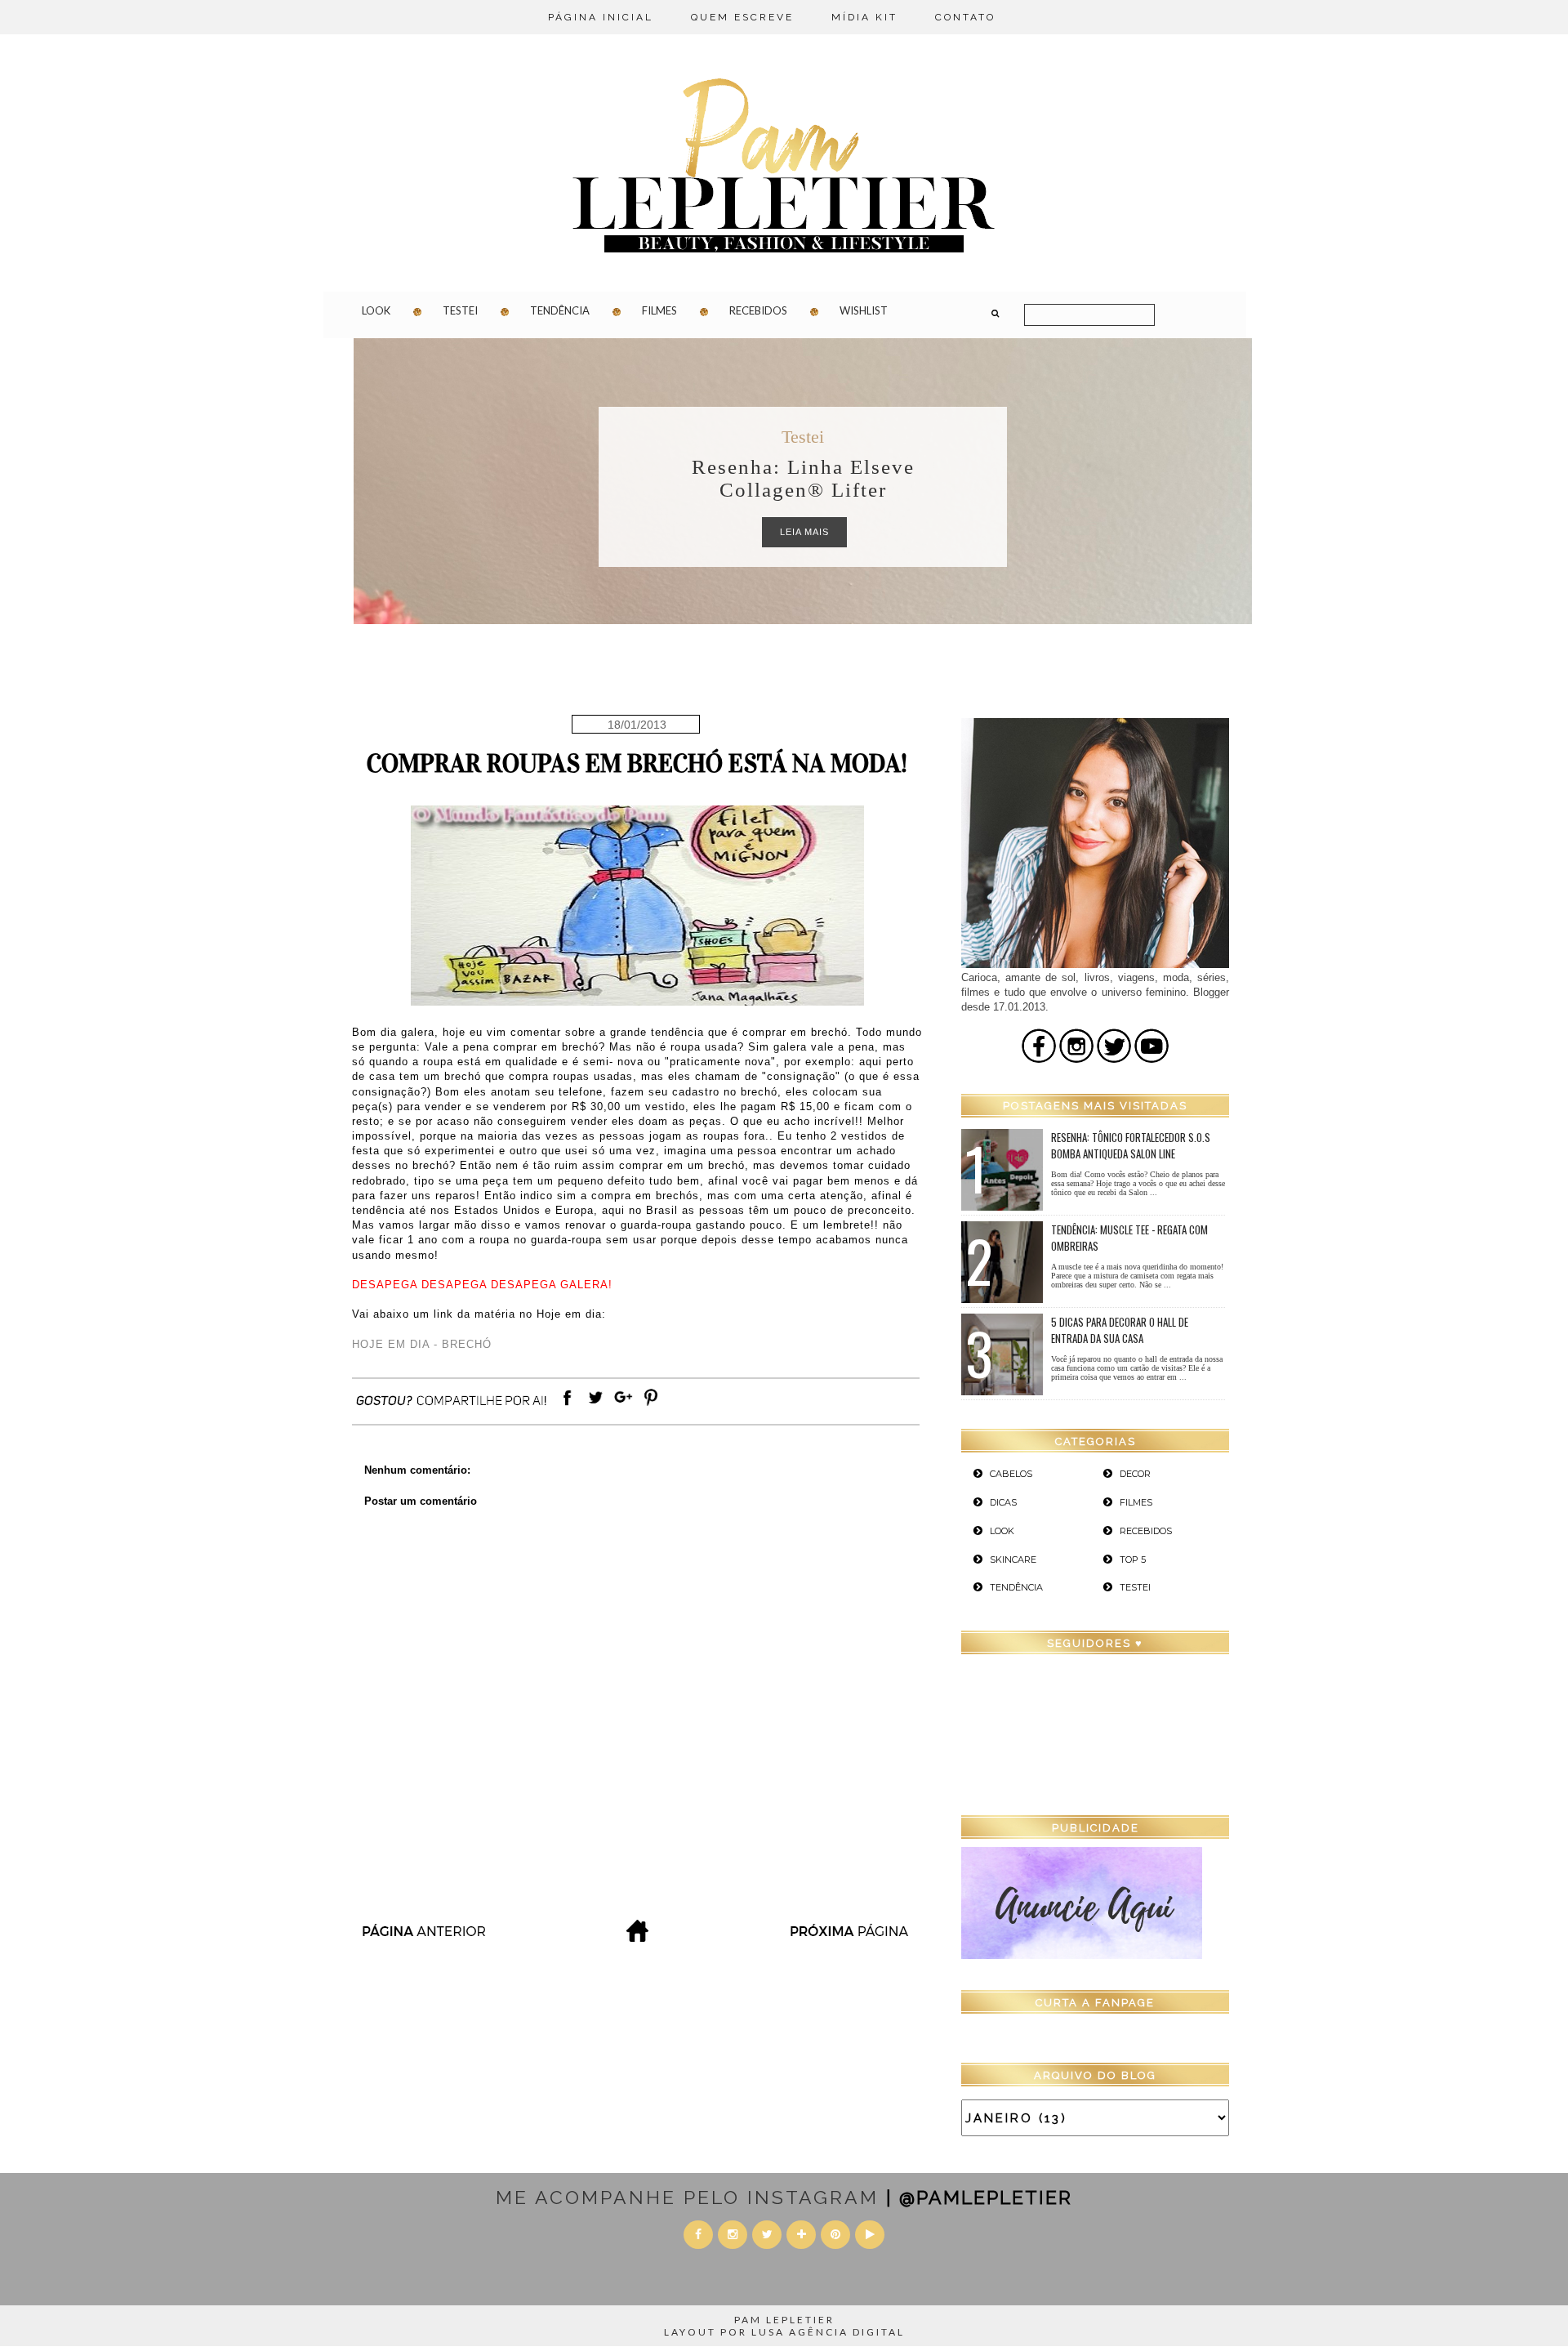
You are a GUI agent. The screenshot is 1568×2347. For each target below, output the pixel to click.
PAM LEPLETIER (784, 2320)
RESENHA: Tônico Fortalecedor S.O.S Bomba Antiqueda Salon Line (1131, 1145)
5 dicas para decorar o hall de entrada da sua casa (1120, 1330)
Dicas (803, 437)
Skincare (1013, 1559)
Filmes (659, 310)
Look (376, 310)
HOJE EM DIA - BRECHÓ (422, 1344)
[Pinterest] (651, 1406)
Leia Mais (804, 532)
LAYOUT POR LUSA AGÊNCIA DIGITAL (784, 2332)
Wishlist (864, 310)
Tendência (560, 310)
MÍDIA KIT (864, 17)
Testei (460, 310)
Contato (965, 17)
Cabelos (1011, 1474)
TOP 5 (1133, 1559)
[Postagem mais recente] (423, 1937)
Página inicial (601, 17)
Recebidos (758, 310)
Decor (1135, 1474)
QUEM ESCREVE (742, 17)
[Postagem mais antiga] (851, 1937)
